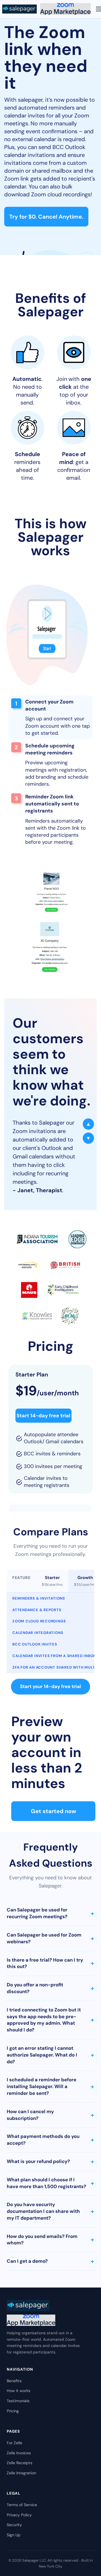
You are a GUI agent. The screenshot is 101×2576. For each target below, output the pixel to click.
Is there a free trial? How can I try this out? (50, 1963)
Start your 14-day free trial (50, 1686)
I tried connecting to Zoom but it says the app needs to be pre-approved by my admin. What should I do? (50, 2020)
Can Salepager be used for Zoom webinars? (50, 1938)
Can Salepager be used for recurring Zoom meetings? (50, 1913)
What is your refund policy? (50, 2161)
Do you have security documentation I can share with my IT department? (50, 2211)
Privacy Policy (19, 2515)
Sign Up (14, 2535)
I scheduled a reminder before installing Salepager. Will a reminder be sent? (50, 2086)
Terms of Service (22, 2505)
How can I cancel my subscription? (50, 2115)
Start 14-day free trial (43, 1416)
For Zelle (14, 2443)
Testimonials (18, 2401)
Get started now (53, 1811)
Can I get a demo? (50, 2261)
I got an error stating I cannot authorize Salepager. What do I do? (50, 2055)
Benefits (14, 2381)
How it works (19, 2391)
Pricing (13, 2411)
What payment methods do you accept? (50, 2140)
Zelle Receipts (19, 2463)
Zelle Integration (21, 2473)
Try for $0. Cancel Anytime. (46, 217)
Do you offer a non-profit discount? (50, 1988)
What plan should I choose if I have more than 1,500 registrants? (50, 2183)
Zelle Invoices (19, 2453)
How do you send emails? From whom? (50, 2240)
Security (14, 2525)
